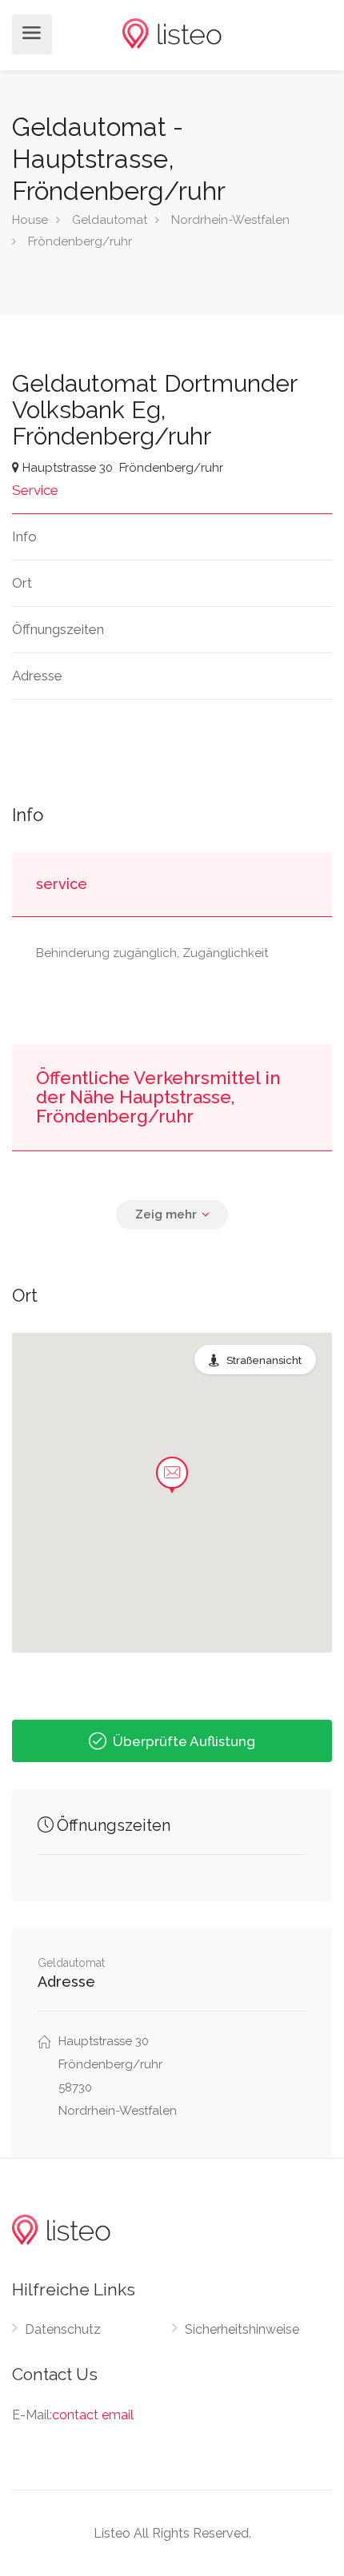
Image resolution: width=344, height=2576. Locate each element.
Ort (22, 583)
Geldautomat (110, 220)
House (30, 220)
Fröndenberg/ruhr (80, 241)
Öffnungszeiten (58, 629)
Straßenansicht (264, 1360)
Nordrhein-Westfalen (230, 220)
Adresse (37, 676)
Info (24, 536)
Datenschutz (63, 2329)
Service (35, 490)
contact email (93, 2415)
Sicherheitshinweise (242, 2329)
